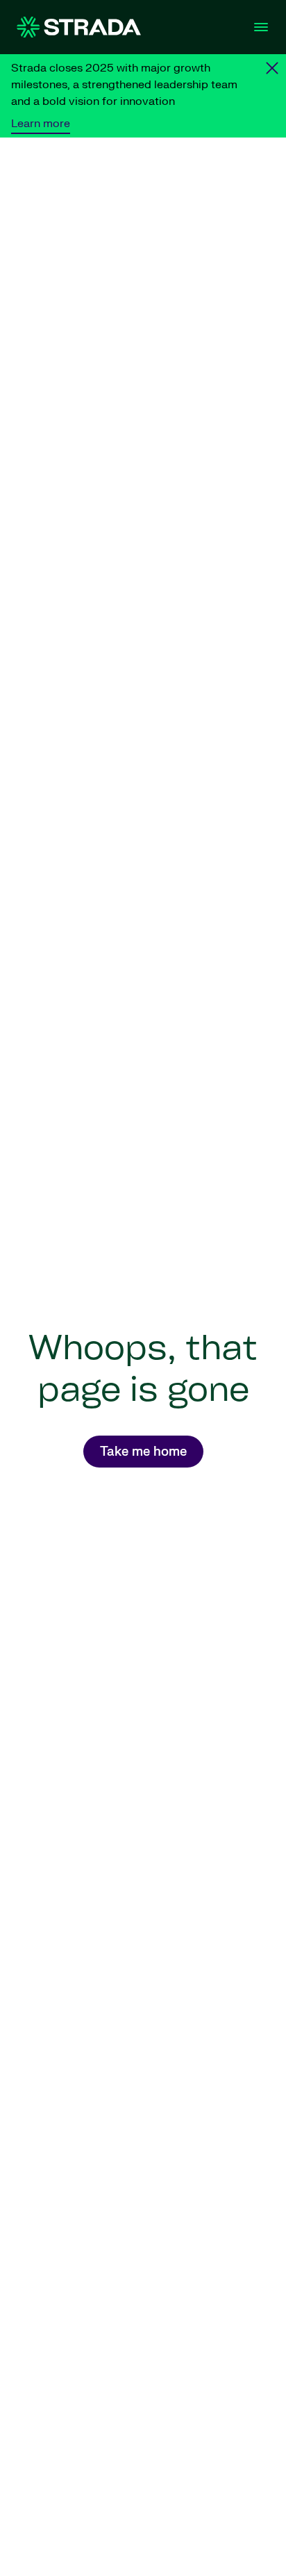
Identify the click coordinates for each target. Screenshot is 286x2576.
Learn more (41, 124)
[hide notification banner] (272, 68)
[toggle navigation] (261, 27)
